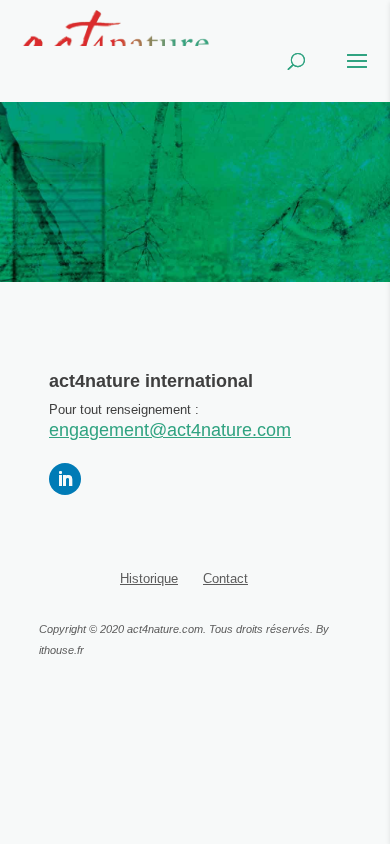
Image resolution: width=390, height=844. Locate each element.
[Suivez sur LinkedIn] (65, 479)
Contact (225, 578)
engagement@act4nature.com (170, 430)
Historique (149, 578)
